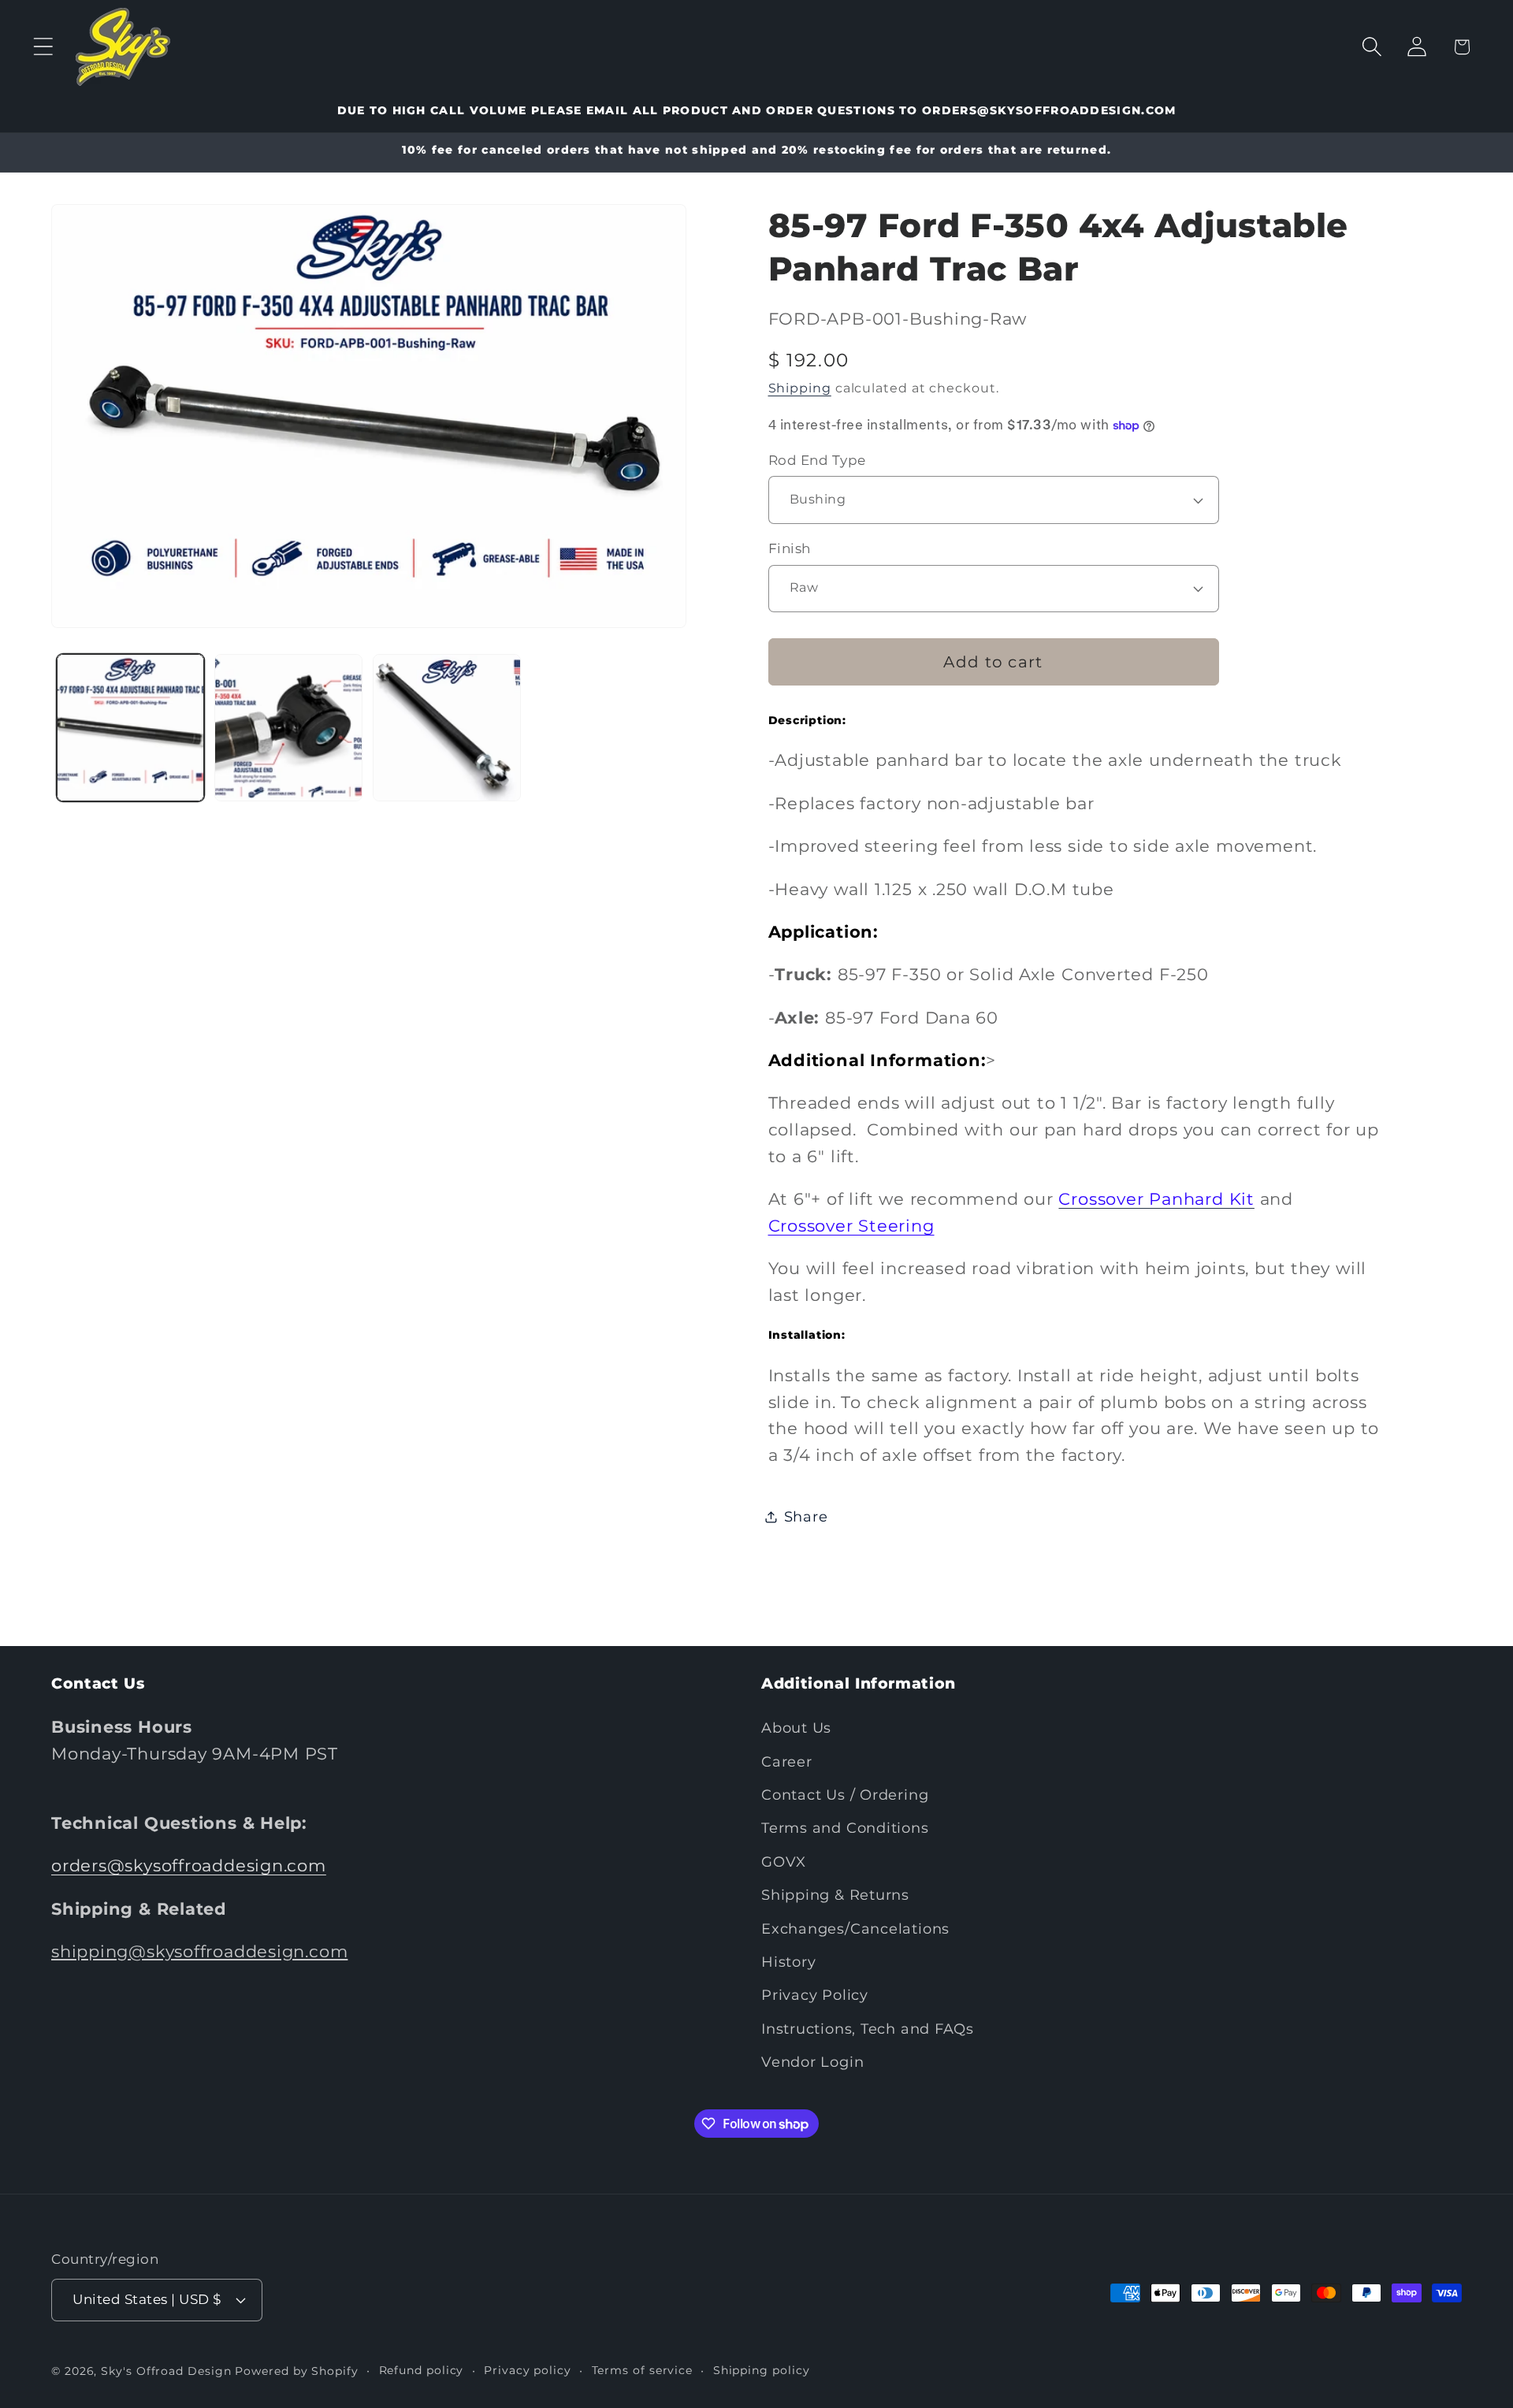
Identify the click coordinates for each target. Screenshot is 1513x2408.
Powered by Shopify (296, 2370)
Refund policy (422, 2369)
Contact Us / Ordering (845, 1795)
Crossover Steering (851, 1226)
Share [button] (806, 1516)
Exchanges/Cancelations (855, 1929)
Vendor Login (812, 2062)
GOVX (784, 1862)
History (788, 1962)
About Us (796, 1728)
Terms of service (643, 2369)
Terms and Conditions (845, 1828)
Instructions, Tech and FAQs (868, 2029)
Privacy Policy (815, 1996)
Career (787, 1761)
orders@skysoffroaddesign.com (189, 1866)
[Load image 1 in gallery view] (131, 728)
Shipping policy (762, 2369)
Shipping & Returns (835, 1895)
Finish (790, 549)
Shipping (800, 388)
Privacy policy (528, 2369)
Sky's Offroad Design (166, 2370)
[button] (43, 47)
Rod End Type (817, 460)
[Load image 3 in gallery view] (447, 728)
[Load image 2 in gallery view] (288, 728)
